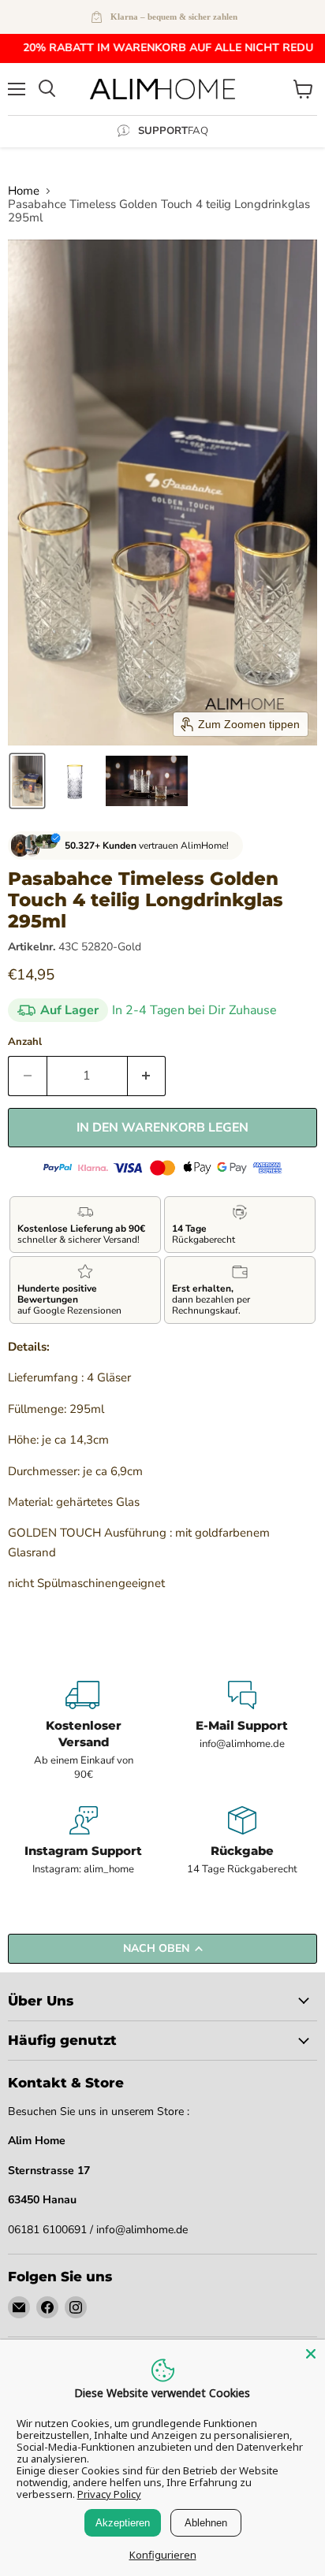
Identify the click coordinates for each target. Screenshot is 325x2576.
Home (24, 191)
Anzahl (25, 1042)
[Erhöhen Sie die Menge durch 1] (147, 1076)
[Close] (311, 2354)
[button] (27, 781)
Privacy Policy (109, 2494)
